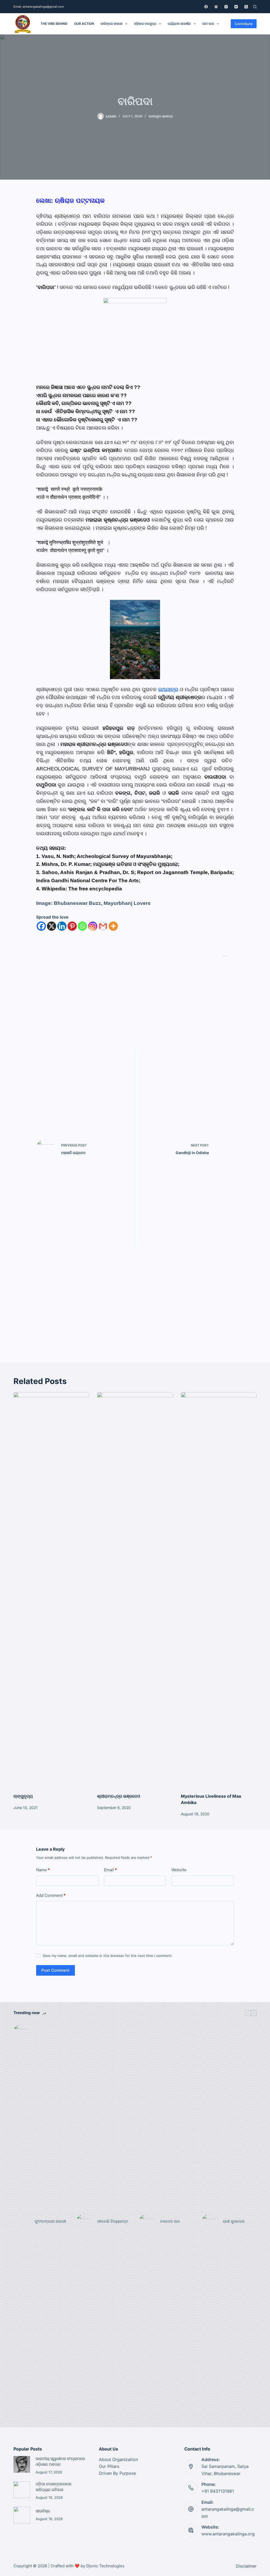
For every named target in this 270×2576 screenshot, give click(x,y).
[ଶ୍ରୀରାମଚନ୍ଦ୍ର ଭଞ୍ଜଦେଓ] (135, 1590)
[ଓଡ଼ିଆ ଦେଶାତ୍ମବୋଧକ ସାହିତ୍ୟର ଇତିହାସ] (22, 2490)
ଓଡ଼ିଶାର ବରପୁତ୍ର (145, 24)
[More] (113, 926)
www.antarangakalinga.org (228, 2534)
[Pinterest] (72, 926)
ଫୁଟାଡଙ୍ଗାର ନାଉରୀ (50, 2221)
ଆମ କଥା (208, 24)
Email (110, 1870)
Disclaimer (246, 2566)
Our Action (84, 24)
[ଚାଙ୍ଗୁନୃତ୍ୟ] (51, 1590)
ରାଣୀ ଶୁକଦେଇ (234, 2221)
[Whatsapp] (82, 926)
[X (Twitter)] (246, 7)
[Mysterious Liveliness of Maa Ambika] (219, 1590)
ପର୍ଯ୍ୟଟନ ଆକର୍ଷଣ (179, 24)
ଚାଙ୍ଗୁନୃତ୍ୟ (23, 1796)
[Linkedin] (62, 926)
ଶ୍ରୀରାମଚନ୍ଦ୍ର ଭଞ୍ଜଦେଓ (119, 1796)
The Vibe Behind (54, 24)
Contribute (244, 24)
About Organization (118, 2459)
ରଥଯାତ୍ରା (168, 689)
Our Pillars (109, 2466)
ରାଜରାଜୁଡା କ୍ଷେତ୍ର (161, 116)
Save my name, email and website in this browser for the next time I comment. (108, 1956)
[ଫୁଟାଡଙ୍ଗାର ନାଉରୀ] (21, 2222)
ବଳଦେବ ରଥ (170, 2221)
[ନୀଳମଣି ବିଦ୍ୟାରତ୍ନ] (84, 2222)
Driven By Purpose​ (117, 2473)
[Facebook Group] (216, 7)
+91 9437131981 (218, 2491)
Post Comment (56, 1970)
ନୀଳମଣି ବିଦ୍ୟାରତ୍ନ (113, 2221)
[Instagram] (226, 7)
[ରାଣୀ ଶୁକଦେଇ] (210, 2222)
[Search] (255, 7)
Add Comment (51, 1895)
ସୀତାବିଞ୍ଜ (43, 2511)
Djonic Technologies (105, 2566)
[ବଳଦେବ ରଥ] (147, 2222)
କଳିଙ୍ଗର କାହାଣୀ (112, 24)
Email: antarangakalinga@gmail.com (39, 7)
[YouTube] (236, 7)
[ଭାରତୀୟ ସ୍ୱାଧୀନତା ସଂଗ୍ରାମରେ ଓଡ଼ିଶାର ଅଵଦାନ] (22, 2464)
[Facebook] (206, 7)
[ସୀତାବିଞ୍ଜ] (22, 2515)
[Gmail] (103, 926)
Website (179, 1870)
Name (43, 1870)
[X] (52, 926)
